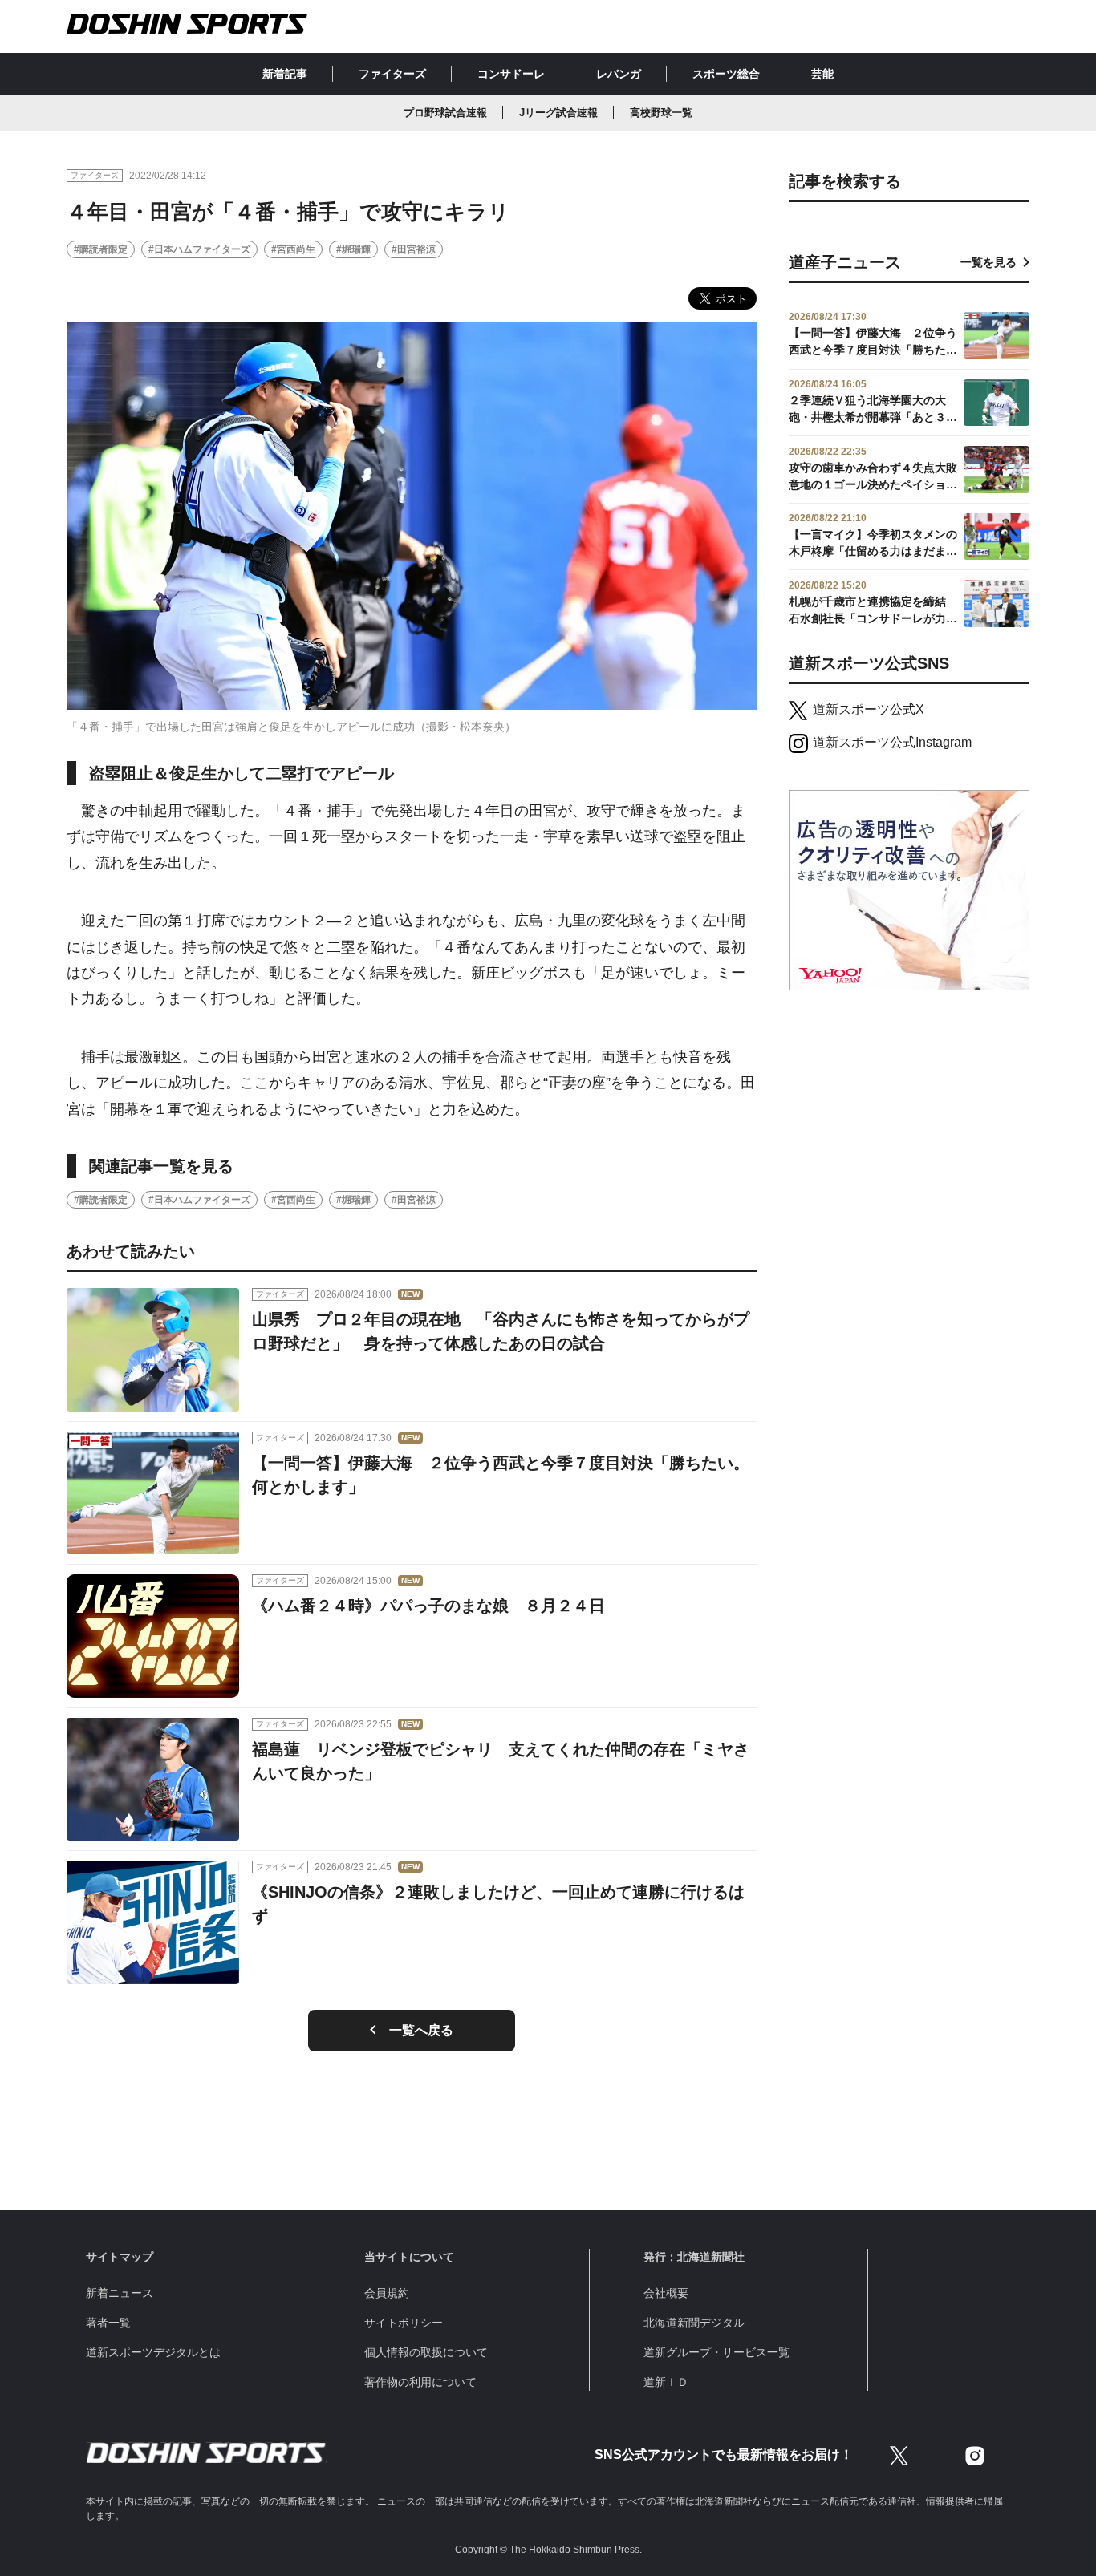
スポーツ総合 (726, 74)
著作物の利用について (420, 2382)
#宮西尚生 (293, 249)
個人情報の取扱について (426, 2352)
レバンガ (619, 74)
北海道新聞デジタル (694, 2323)
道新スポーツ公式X (869, 709)
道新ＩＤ (666, 2382)
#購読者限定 (101, 249)
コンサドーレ (511, 74)
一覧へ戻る (421, 2030)
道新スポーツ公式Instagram (892, 742)
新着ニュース (120, 2293)
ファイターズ (392, 74)
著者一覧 (108, 2323)
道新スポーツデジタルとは (153, 2352)
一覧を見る (988, 262)
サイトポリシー (404, 2323)
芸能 (822, 74)
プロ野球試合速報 (445, 113)
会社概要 (666, 2293)
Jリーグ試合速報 (558, 113)
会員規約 (387, 2293)
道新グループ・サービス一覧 (716, 2352)
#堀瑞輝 (353, 249)
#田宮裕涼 (414, 249)
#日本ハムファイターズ (199, 249)
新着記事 (285, 74)
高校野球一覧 (661, 113)
